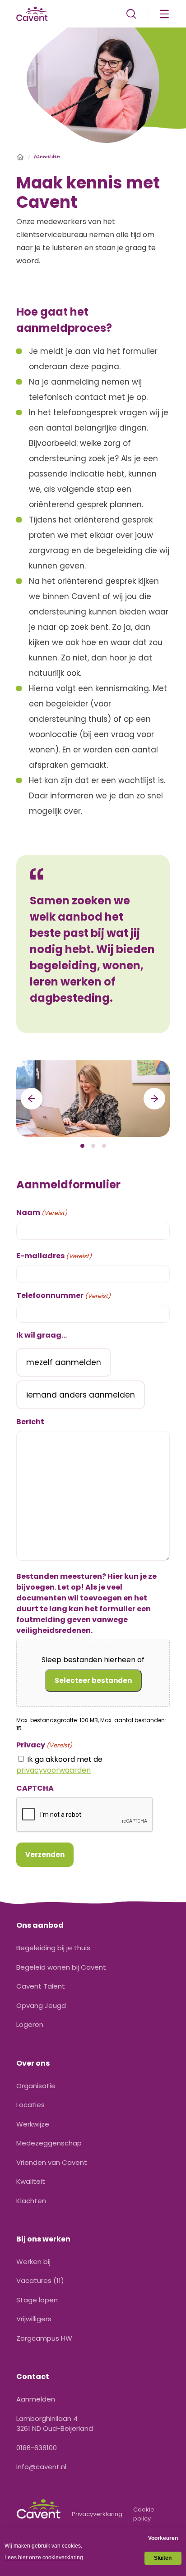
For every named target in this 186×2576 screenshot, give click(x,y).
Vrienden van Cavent (52, 2162)
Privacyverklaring (97, 2514)
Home (20, 157)
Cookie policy (144, 2514)
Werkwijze (33, 2124)
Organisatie (36, 2086)
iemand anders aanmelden (81, 1395)
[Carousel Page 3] (104, 1146)
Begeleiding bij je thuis (53, 1948)
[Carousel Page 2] (93, 1146)
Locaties (30, 2105)
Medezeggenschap (49, 2143)
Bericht (30, 1422)
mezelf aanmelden (64, 1362)
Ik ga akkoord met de (59, 1765)
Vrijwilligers (34, 2319)
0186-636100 (37, 2448)
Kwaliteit (31, 2181)
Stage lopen (37, 2300)
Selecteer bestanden (93, 1680)
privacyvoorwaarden (53, 1770)
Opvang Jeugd (41, 2005)
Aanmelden (36, 2399)
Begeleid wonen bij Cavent (61, 1967)
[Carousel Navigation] (93, 1099)
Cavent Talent (41, 1986)
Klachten (31, 2201)
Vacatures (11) (40, 2280)
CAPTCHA (35, 1788)
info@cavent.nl (41, 2467)
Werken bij (33, 2262)
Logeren (30, 2024)
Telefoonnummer (63, 1295)
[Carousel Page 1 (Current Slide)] (82, 1146)
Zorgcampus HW (44, 2338)
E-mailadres (54, 1256)
